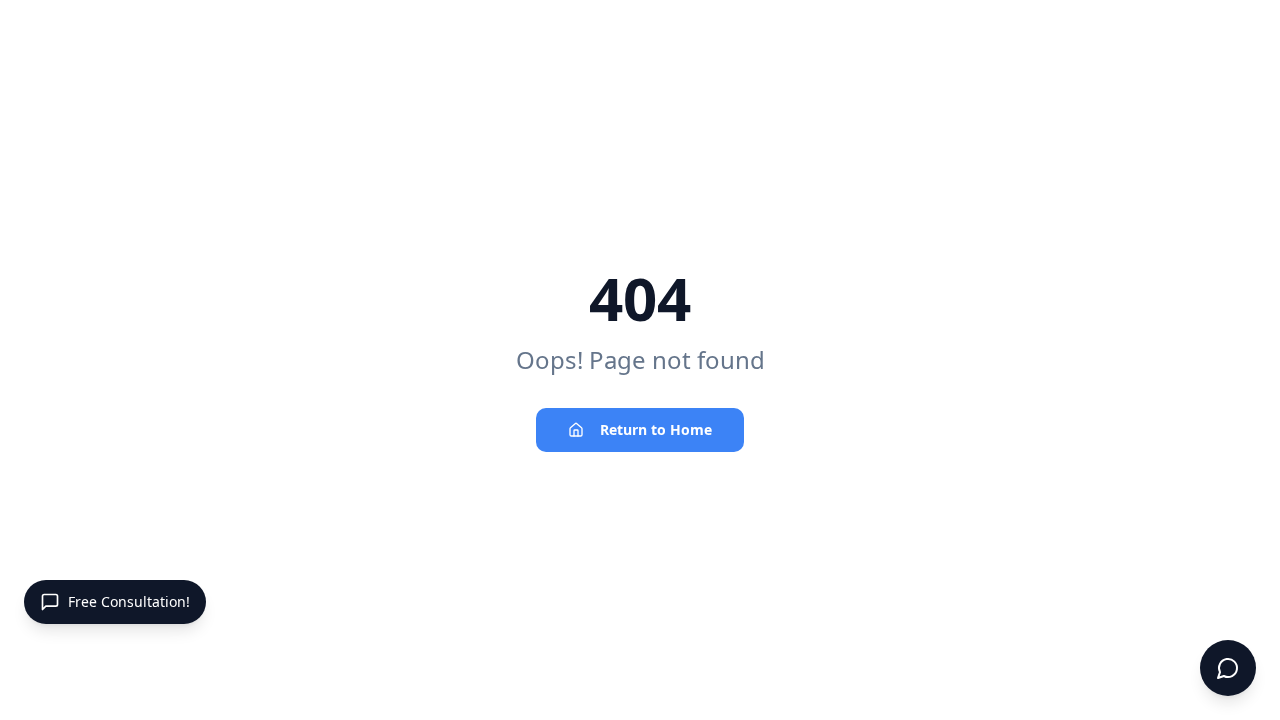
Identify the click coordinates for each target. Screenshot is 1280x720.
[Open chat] (1228, 668)
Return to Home (656, 429)
